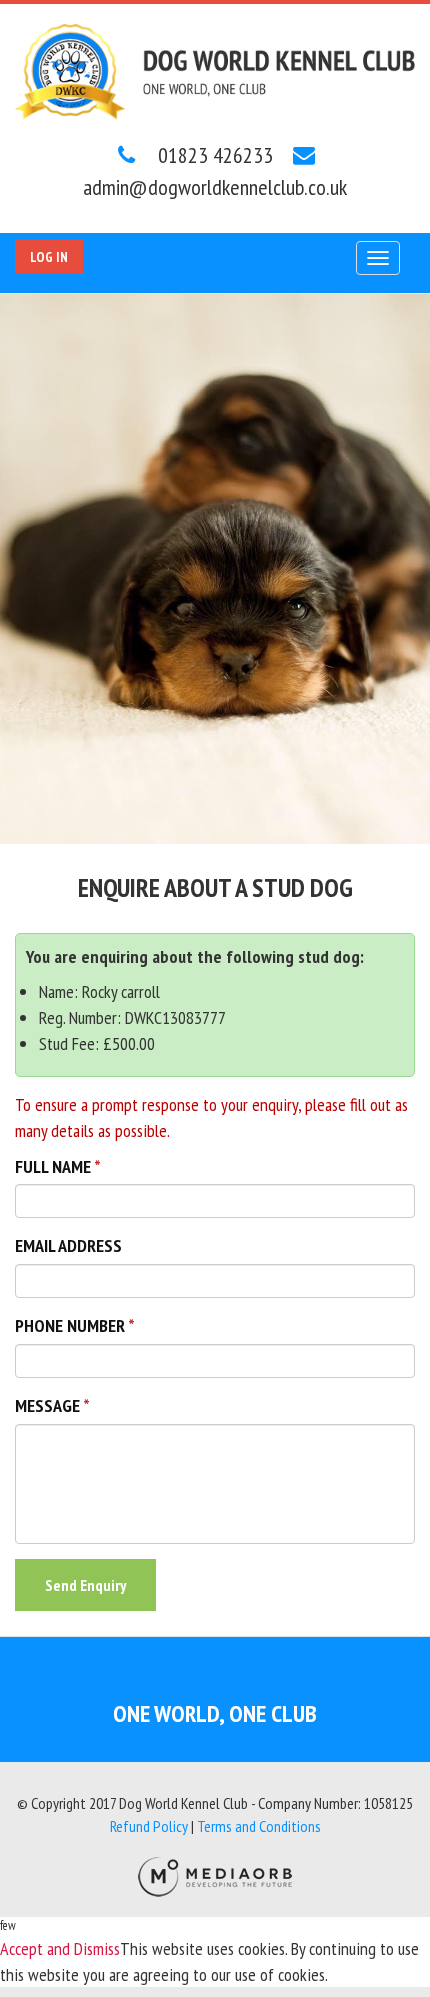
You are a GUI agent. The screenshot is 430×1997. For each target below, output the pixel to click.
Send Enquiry (85, 1585)
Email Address (68, 1245)
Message (47, 1405)
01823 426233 (213, 155)
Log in (49, 257)
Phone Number (70, 1325)
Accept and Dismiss (60, 1948)
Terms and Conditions (259, 1826)
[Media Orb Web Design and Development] (215, 1875)
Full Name (53, 1166)
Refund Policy (149, 1826)
